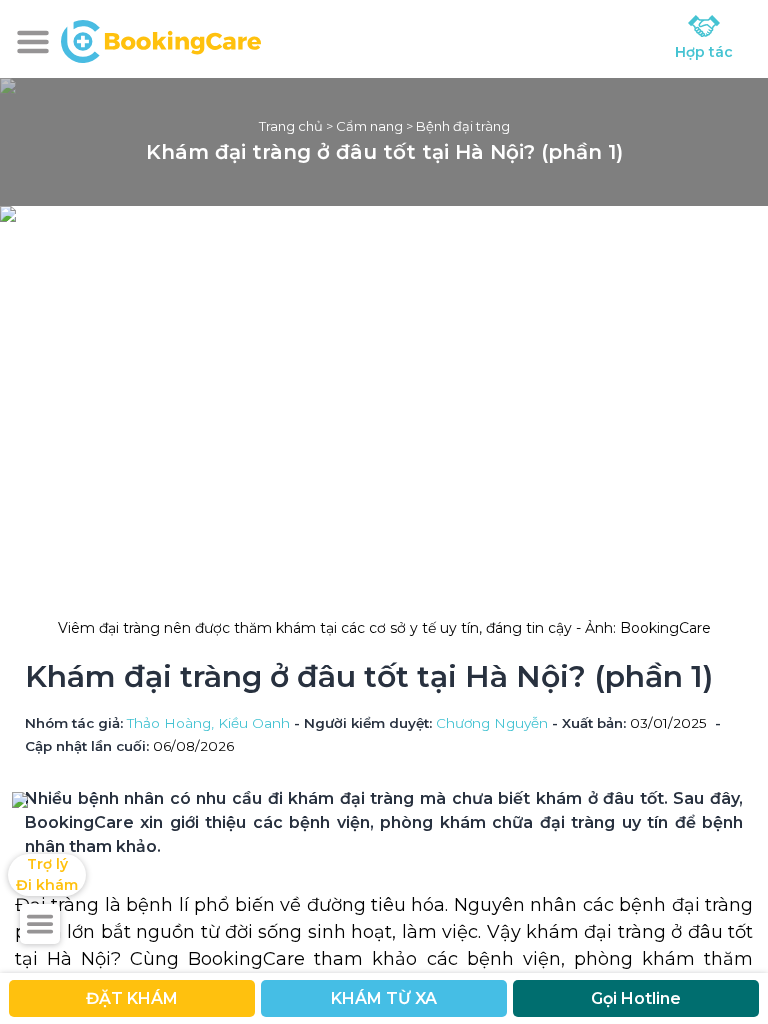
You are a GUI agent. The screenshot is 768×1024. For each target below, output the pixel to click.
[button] (33, 42)
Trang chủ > (297, 126)
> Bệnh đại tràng (456, 126)
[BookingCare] (161, 39)
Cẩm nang (369, 126)
